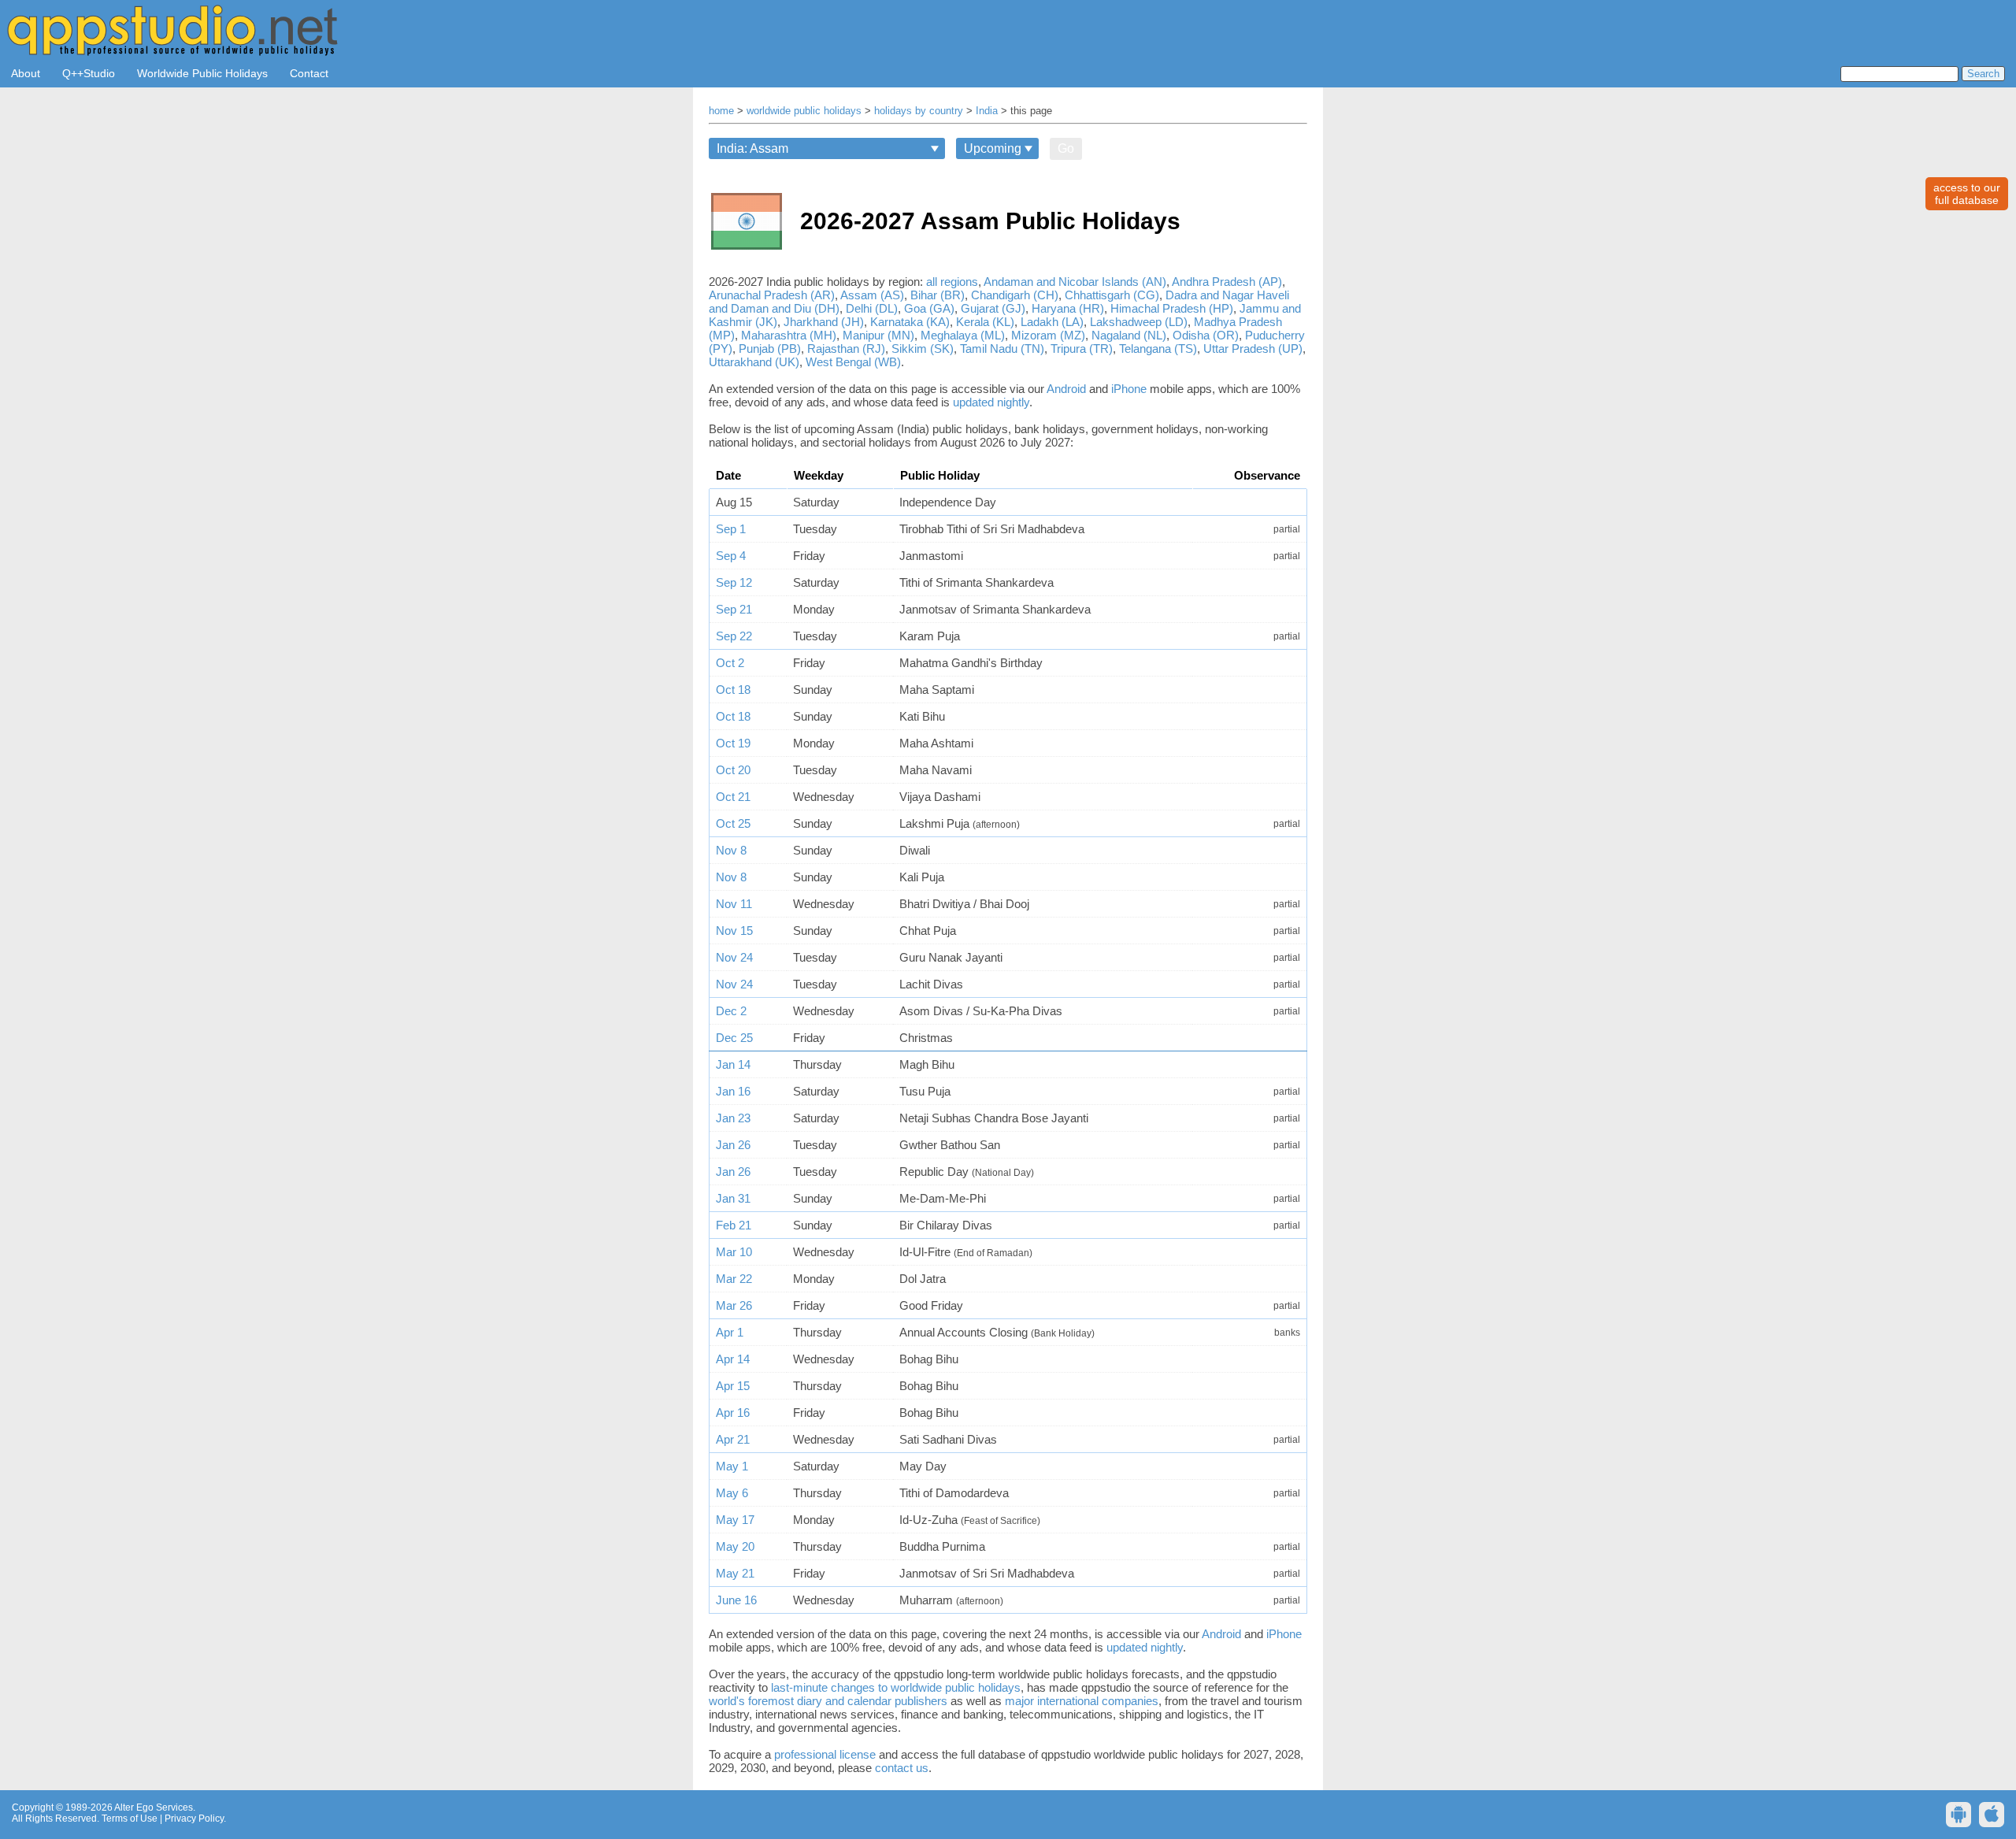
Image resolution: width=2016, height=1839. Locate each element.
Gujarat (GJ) (993, 308)
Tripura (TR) (1082, 349)
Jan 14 (733, 1064)
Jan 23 (733, 1118)
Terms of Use (130, 1819)
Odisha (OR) (1206, 335)
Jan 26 (733, 1145)
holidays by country (919, 111)
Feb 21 (734, 1225)
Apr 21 (733, 1439)
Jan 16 (733, 1091)
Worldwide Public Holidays (202, 73)
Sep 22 (734, 636)
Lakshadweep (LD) (1139, 322)
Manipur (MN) (878, 335)
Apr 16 (733, 1413)
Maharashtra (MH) (789, 335)
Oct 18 (733, 690)
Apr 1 (730, 1332)
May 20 (735, 1546)
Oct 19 (733, 743)
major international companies (1082, 1701)
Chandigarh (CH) (1015, 295)
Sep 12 (734, 582)
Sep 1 (731, 529)
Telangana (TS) (1158, 349)
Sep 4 (731, 556)
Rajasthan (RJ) (846, 349)
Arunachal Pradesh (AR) (772, 295)
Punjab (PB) (770, 349)
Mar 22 (734, 1279)
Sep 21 (734, 609)
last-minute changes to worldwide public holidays (896, 1687)
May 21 (735, 1573)
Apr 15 (733, 1386)
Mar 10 (734, 1252)
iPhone (1129, 389)
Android (1066, 389)
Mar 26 (734, 1305)
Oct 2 (730, 663)
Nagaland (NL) (1129, 335)
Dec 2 (731, 1011)
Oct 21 (733, 797)
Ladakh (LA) (1052, 322)
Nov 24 (734, 957)
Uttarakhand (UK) (754, 362)
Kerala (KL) (985, 322)
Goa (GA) (929, 308)
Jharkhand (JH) (824, 322)
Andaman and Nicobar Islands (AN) (1075, 282)
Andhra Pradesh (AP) (1227, 282)
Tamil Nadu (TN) (1002, 349)
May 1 (732, 1466)
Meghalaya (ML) (963, 335)
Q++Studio (89, 73)
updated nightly (991, 402)
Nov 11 (734, 904)
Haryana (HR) (1068, 308)
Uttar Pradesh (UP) (1253, 349)
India (987, 111)
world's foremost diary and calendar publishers (828, 1701)
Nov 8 (731, 850)
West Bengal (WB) (853, 362)
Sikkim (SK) (923, 349)
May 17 (735, 1520)
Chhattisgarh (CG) (1112, 295)
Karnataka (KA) (910, 322)
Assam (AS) (872, 295)
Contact (309, 73)
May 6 (732, 1493)
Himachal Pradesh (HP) (1172, 308)
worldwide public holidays (804, 111)
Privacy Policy (194, 1819)
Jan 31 (733, 1198)
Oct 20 (733, 770)
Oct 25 (733, 823)
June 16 (736, 1600)
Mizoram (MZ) (1048, 335)
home (721, 111)
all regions (952, 282)
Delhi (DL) (872, 308)
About (26, 73)
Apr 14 (733, 1359)
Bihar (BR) (938, 295)
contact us (902, 1768)
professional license (825, 1754)
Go (1066, 148)
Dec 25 (734, 1038)
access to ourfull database (1967, 194)
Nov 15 (734, 931)
